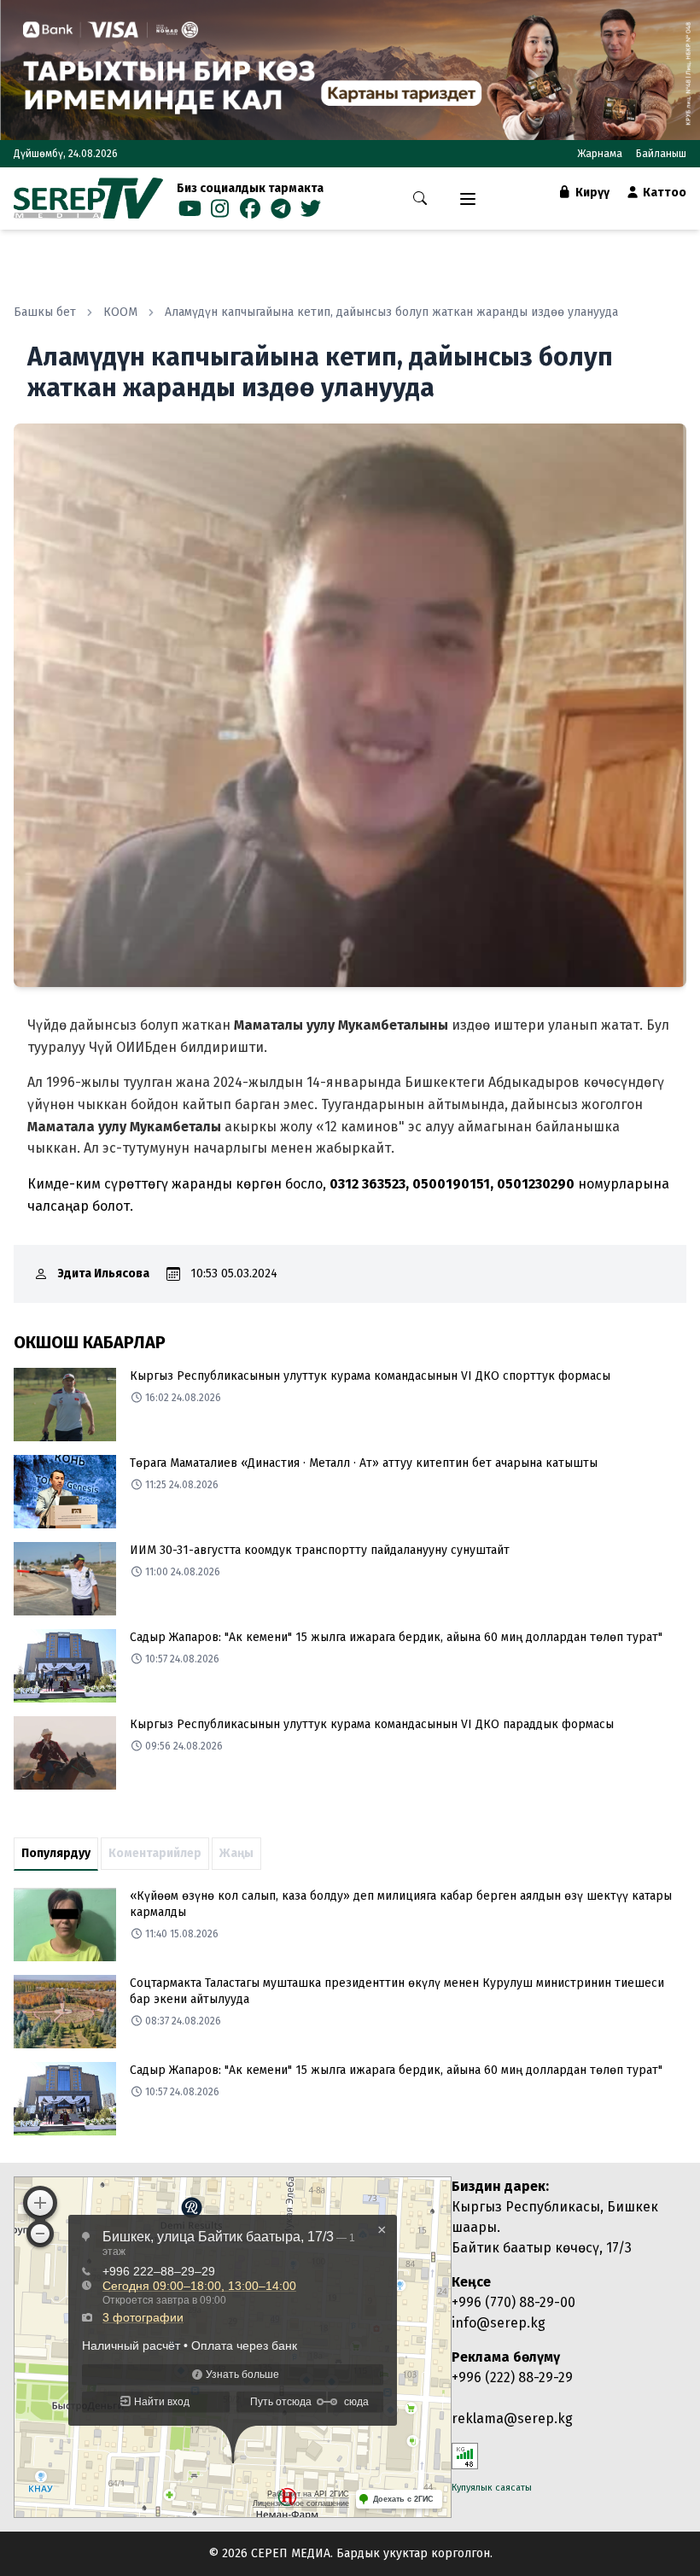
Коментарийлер (155, 1853)
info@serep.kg (499, 2323)
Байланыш (661, 154)
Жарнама (600, 154)
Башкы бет (45, 312)
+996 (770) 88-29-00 (513, 2302)
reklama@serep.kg (512, 2418)
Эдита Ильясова (104, 1273)
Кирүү (591, 193)
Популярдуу (56, 1853)
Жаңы (236, 1853)
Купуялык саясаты (492, 2488)
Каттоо (663, 193)
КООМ (120, 312)
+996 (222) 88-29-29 (512, 2377)
